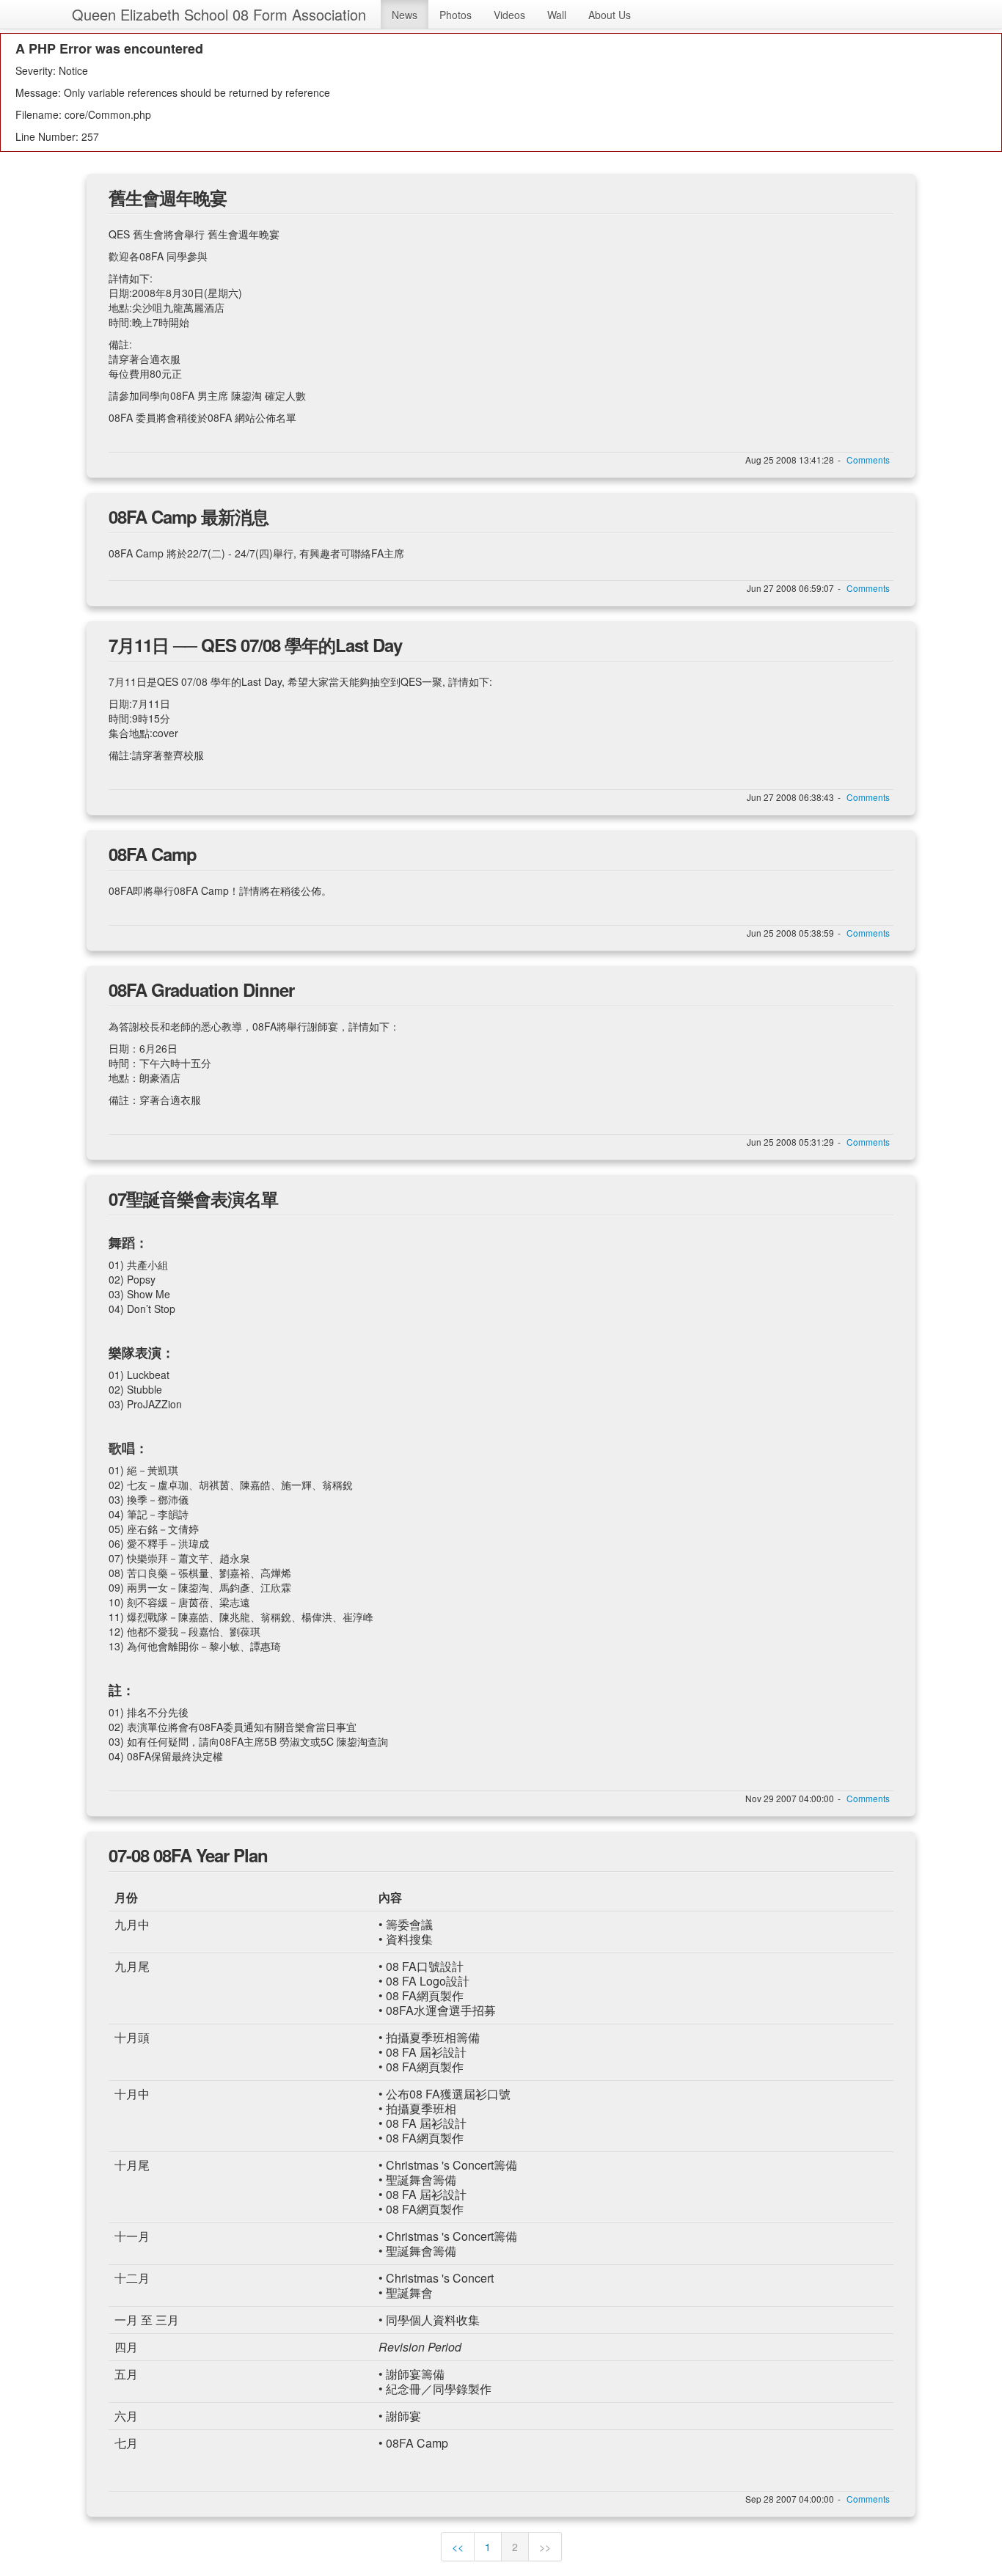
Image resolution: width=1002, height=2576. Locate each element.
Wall (557, 15)
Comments (868, 460)
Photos (456, 15)
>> (545, 2547)
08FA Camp (153, 854)
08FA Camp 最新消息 (189, 516)
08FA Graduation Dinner (201, 989)
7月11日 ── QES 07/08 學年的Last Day (255, 645)
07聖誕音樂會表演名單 (193, 1199)
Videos (509, 15)
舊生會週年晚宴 (168, 197)
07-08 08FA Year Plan (188, 1855)
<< (458, 2547)
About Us (610, 15)
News (405, 15)
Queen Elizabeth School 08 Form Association (219, 14)
